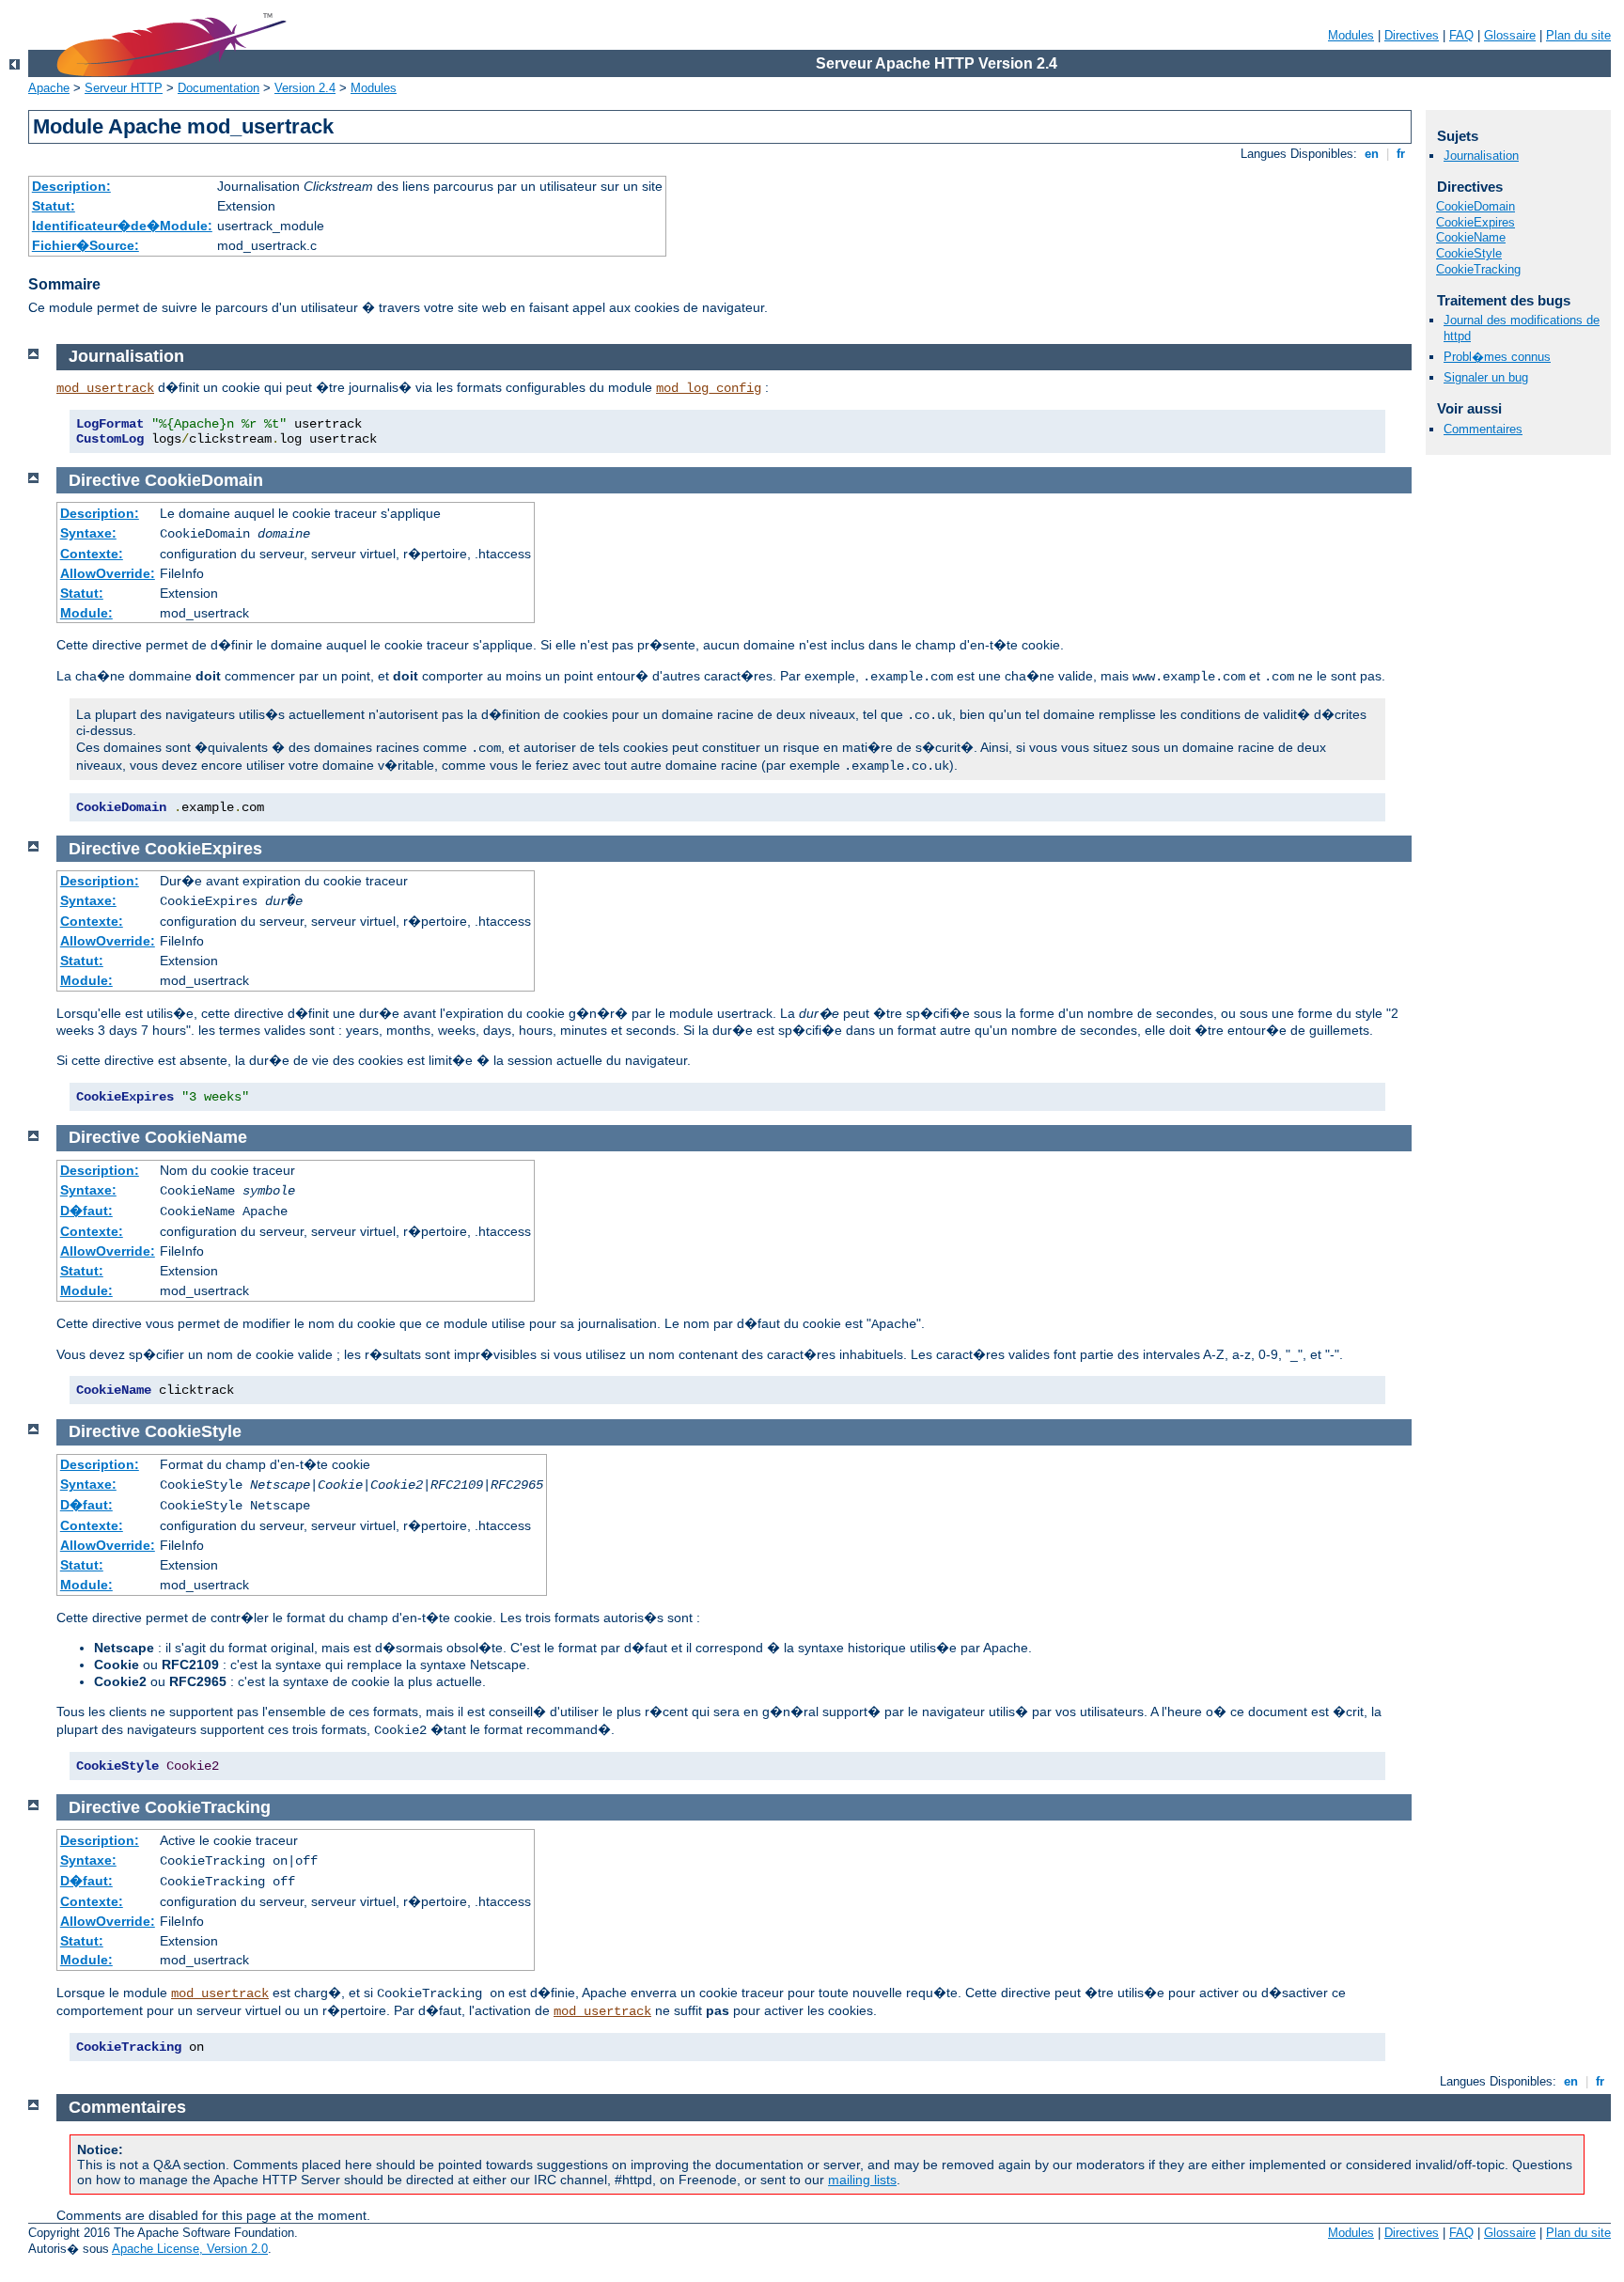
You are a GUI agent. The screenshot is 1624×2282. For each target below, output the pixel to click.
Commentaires (1483, 429)
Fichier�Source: (86, 245)
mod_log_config (709, 388)
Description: (71, 186)
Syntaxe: (88, 533)
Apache (49, 88)
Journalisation (1481, 156)
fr (1401, 154)
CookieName (1471, 237)
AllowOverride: (108, 573)
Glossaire (1510, 35)
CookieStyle (1469, 253)
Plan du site (1578, 35)
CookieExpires (1476, 222)
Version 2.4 (305, 88)
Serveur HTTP (124, 88)
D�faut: (86, 1211)
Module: (86, 613)
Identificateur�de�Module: (122, 226)
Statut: (54, 206)
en (1372, 154)
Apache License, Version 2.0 (190, 2249)
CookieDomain (1476, 206)
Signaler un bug (1486, 377)
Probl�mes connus (1497, 357)
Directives (1412, 35)
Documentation (219, 88)
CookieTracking (1478, 269)
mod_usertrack (105, 388)
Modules (1351, 35)
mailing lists (862, 2180)
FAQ (1461, 35)
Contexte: (92, 554)
